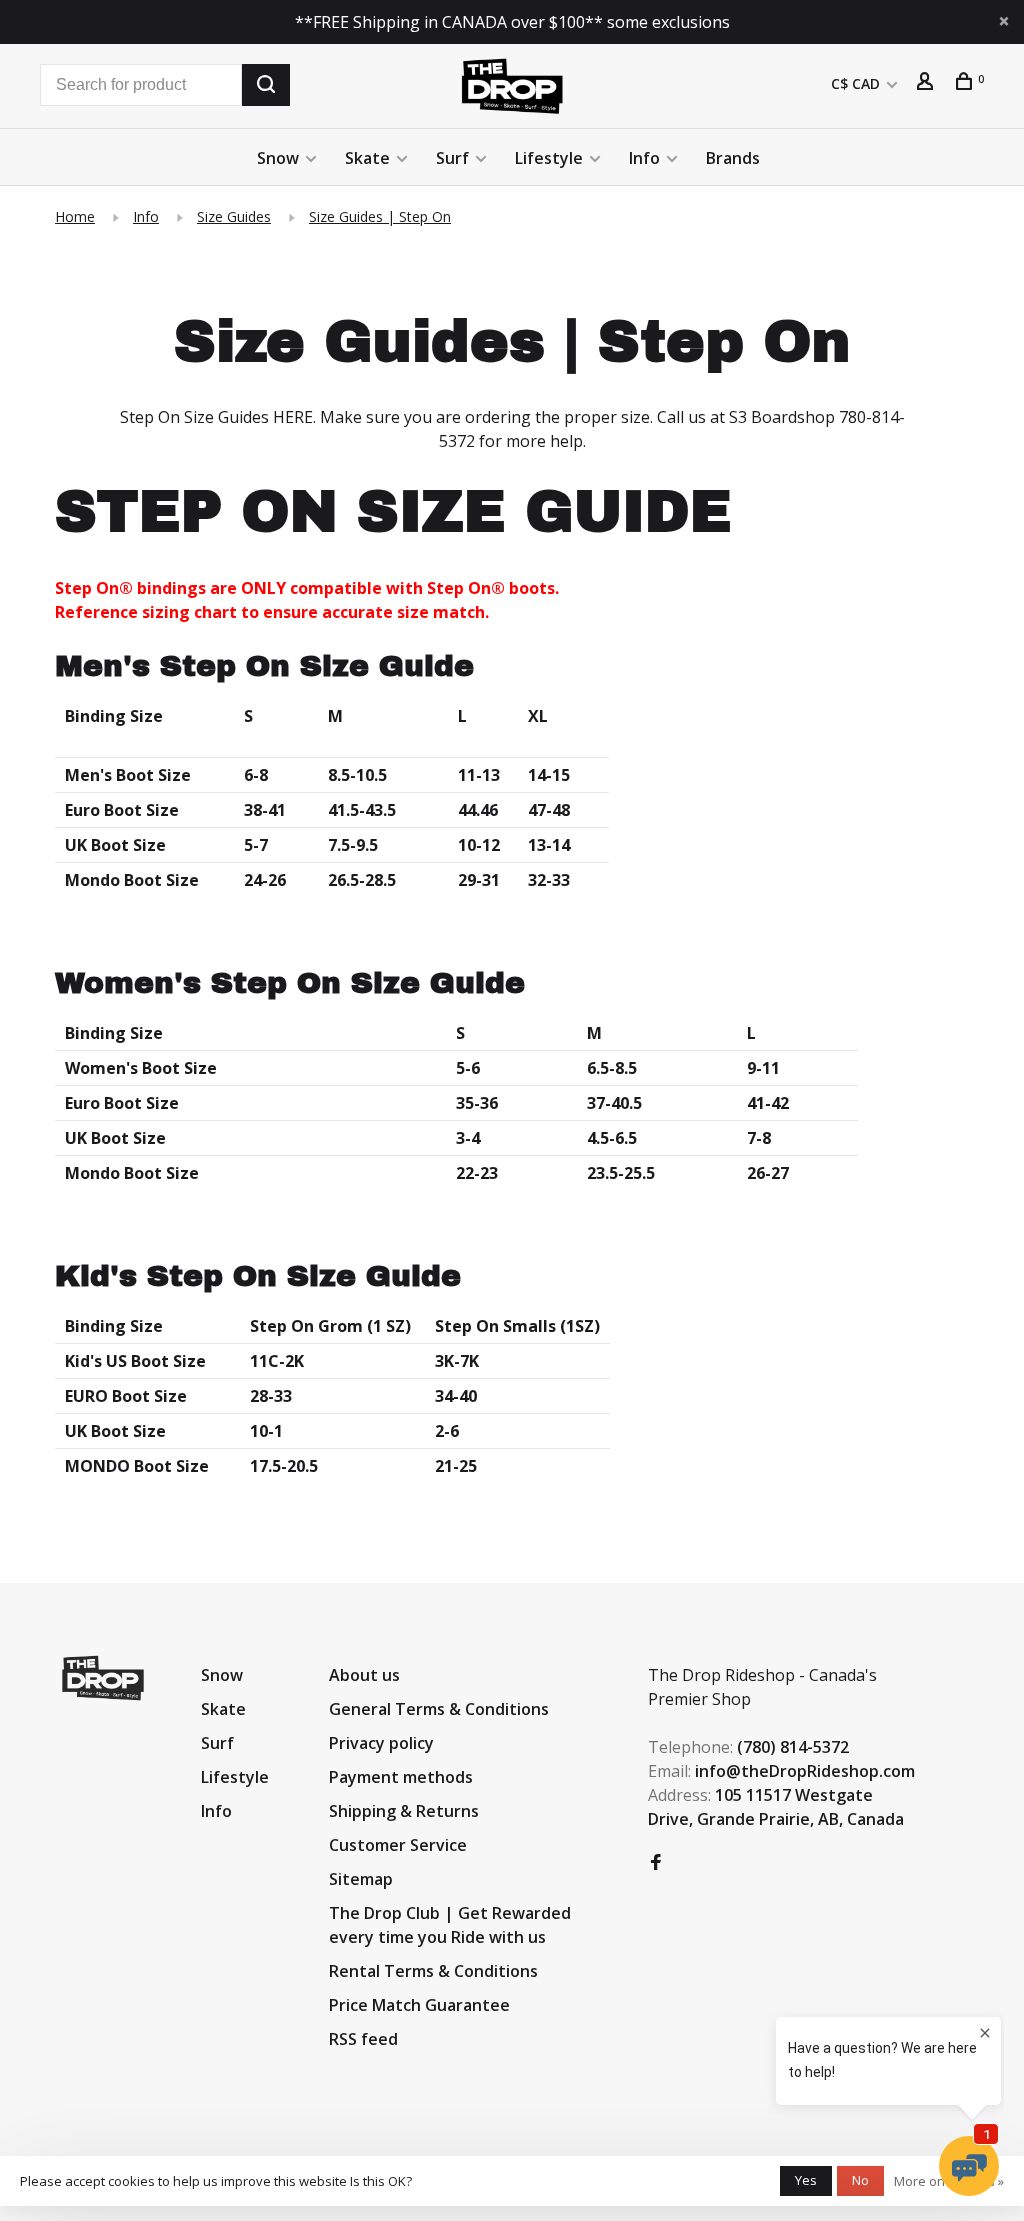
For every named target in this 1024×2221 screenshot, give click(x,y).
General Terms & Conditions (439, 1709)
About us (364, 1675)
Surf (452, 158)
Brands (733, 158)
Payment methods (401, 1777)
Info (644, 158)
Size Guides (234, 216)
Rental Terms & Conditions (433, 1971)
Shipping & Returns (404, 1811)
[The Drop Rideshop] (103, 1678)
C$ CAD (857, 83)
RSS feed (363, 2039)
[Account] (927, 83)
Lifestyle (549, 158)
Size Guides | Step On (380, 216)
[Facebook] (656, 1863)
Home (75, 216)
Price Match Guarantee (419, 2005)
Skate (367, 158)
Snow (278, 158)
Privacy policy (381, 1743)
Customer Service (398, 1845)
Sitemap (361, 1879)
